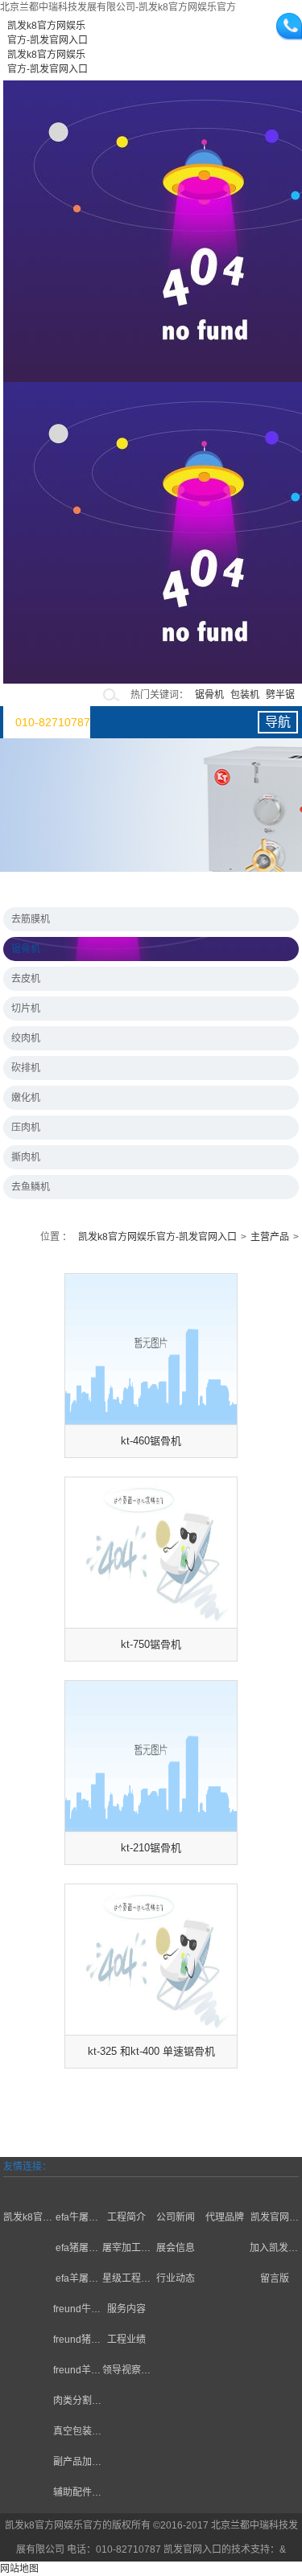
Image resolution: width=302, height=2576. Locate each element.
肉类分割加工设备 (77, 2403)
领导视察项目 (126, 2372)
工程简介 (126, 2217)
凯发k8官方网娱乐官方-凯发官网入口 (157, 1237)
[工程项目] (126, 2187)
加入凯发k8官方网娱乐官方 (274, 2250)
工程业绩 (126, 2340)
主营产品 (270, 1237)
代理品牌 (225, 2217)
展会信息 (176, 2248)
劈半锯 (280, 695)
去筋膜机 (31, 919)
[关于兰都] (28, 2187)
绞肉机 (26, 1038)
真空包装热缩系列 (77, 2433)
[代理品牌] (225, 2187)
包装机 (245, 695)
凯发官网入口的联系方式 (275, 2219)
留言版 (275, 2278)
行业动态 (176, 2278)
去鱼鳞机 (31, 1187)
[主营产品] (77, 2187)
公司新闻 (176, 2217)
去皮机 (26, 979)
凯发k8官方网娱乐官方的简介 (28, 2219)
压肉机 (26, 1128)
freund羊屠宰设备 (77, 2372)
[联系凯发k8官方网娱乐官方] (274, 2187)
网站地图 (19, 2569)
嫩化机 (26, 1098)
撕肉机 (26, 1157)
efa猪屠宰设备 (77, 2250)
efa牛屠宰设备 (77, 2219)
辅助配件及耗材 (77, 2494)
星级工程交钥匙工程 (126, 2280)
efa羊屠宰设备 (77, 2280)
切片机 (26, 1009)
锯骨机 (209, 695)
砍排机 (26, 1068)
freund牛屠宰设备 (77, 2311)
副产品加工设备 (77, 2464)
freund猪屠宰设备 (77, 2342)
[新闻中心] (175, 2187)
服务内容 (126, 2309)
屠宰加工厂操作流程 (126, 2250)
